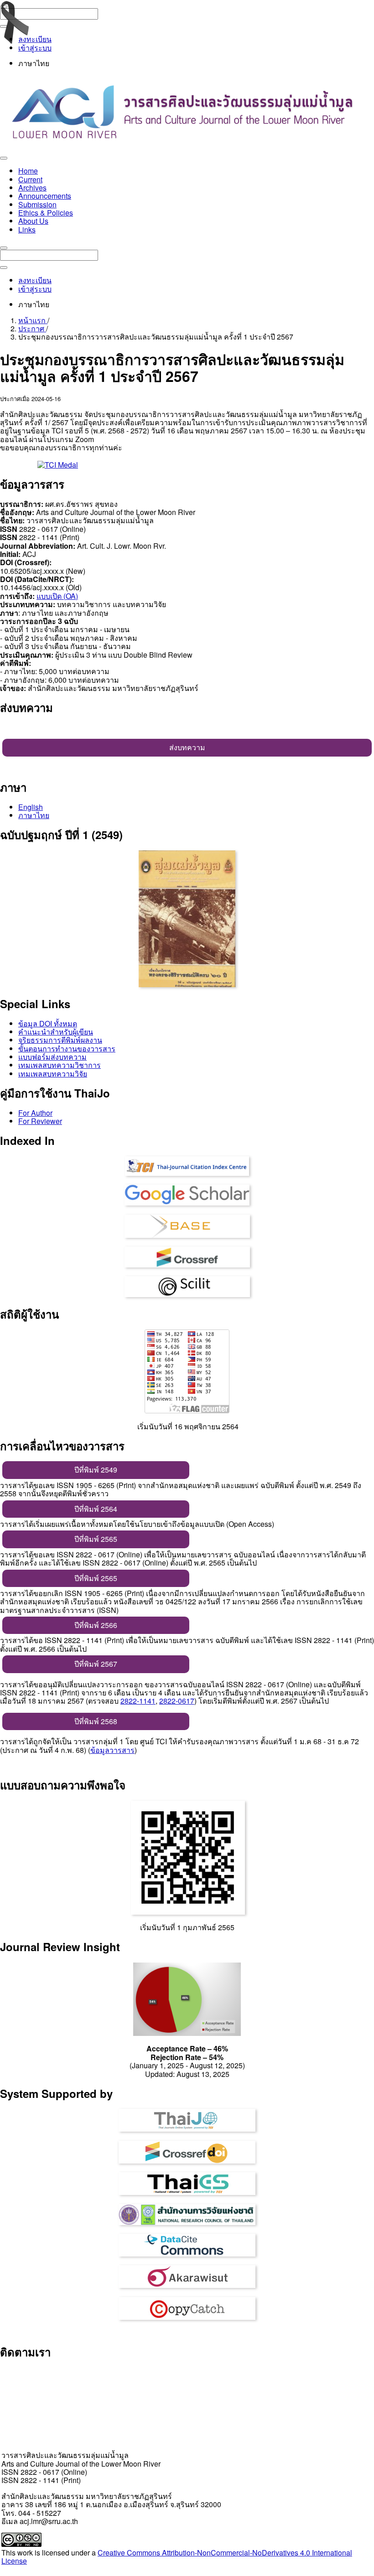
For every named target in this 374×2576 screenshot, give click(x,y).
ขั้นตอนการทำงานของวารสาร (67, 1048)
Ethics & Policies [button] (46, 213)
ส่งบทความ (187, 747)
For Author (35, 1113)
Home (28, 171)
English (31, 807)
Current (30, 179)
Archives (32, 188)
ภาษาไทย (34, 815)
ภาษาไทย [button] (34, 63)
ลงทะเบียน (35, 39)
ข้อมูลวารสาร (112, 1750)
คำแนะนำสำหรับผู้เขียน (56, 1032)
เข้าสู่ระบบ (35, 48)
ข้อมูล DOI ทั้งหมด (48, 1023)
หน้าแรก (33, 320)
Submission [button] (37, 204)
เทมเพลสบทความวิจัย (53, 1074)
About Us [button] (33, 221)
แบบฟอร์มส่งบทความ (52, 1057)
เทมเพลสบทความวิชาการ (60, 1065)
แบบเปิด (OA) (57, 596)
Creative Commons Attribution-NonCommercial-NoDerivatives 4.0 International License (177, 2557)
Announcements (45, 196)
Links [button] (27, 229)
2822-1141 (138, 1701)
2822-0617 (177, 1701)
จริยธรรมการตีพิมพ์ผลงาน (60, 1040)
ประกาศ (32, 328)
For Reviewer (40, 1121)
